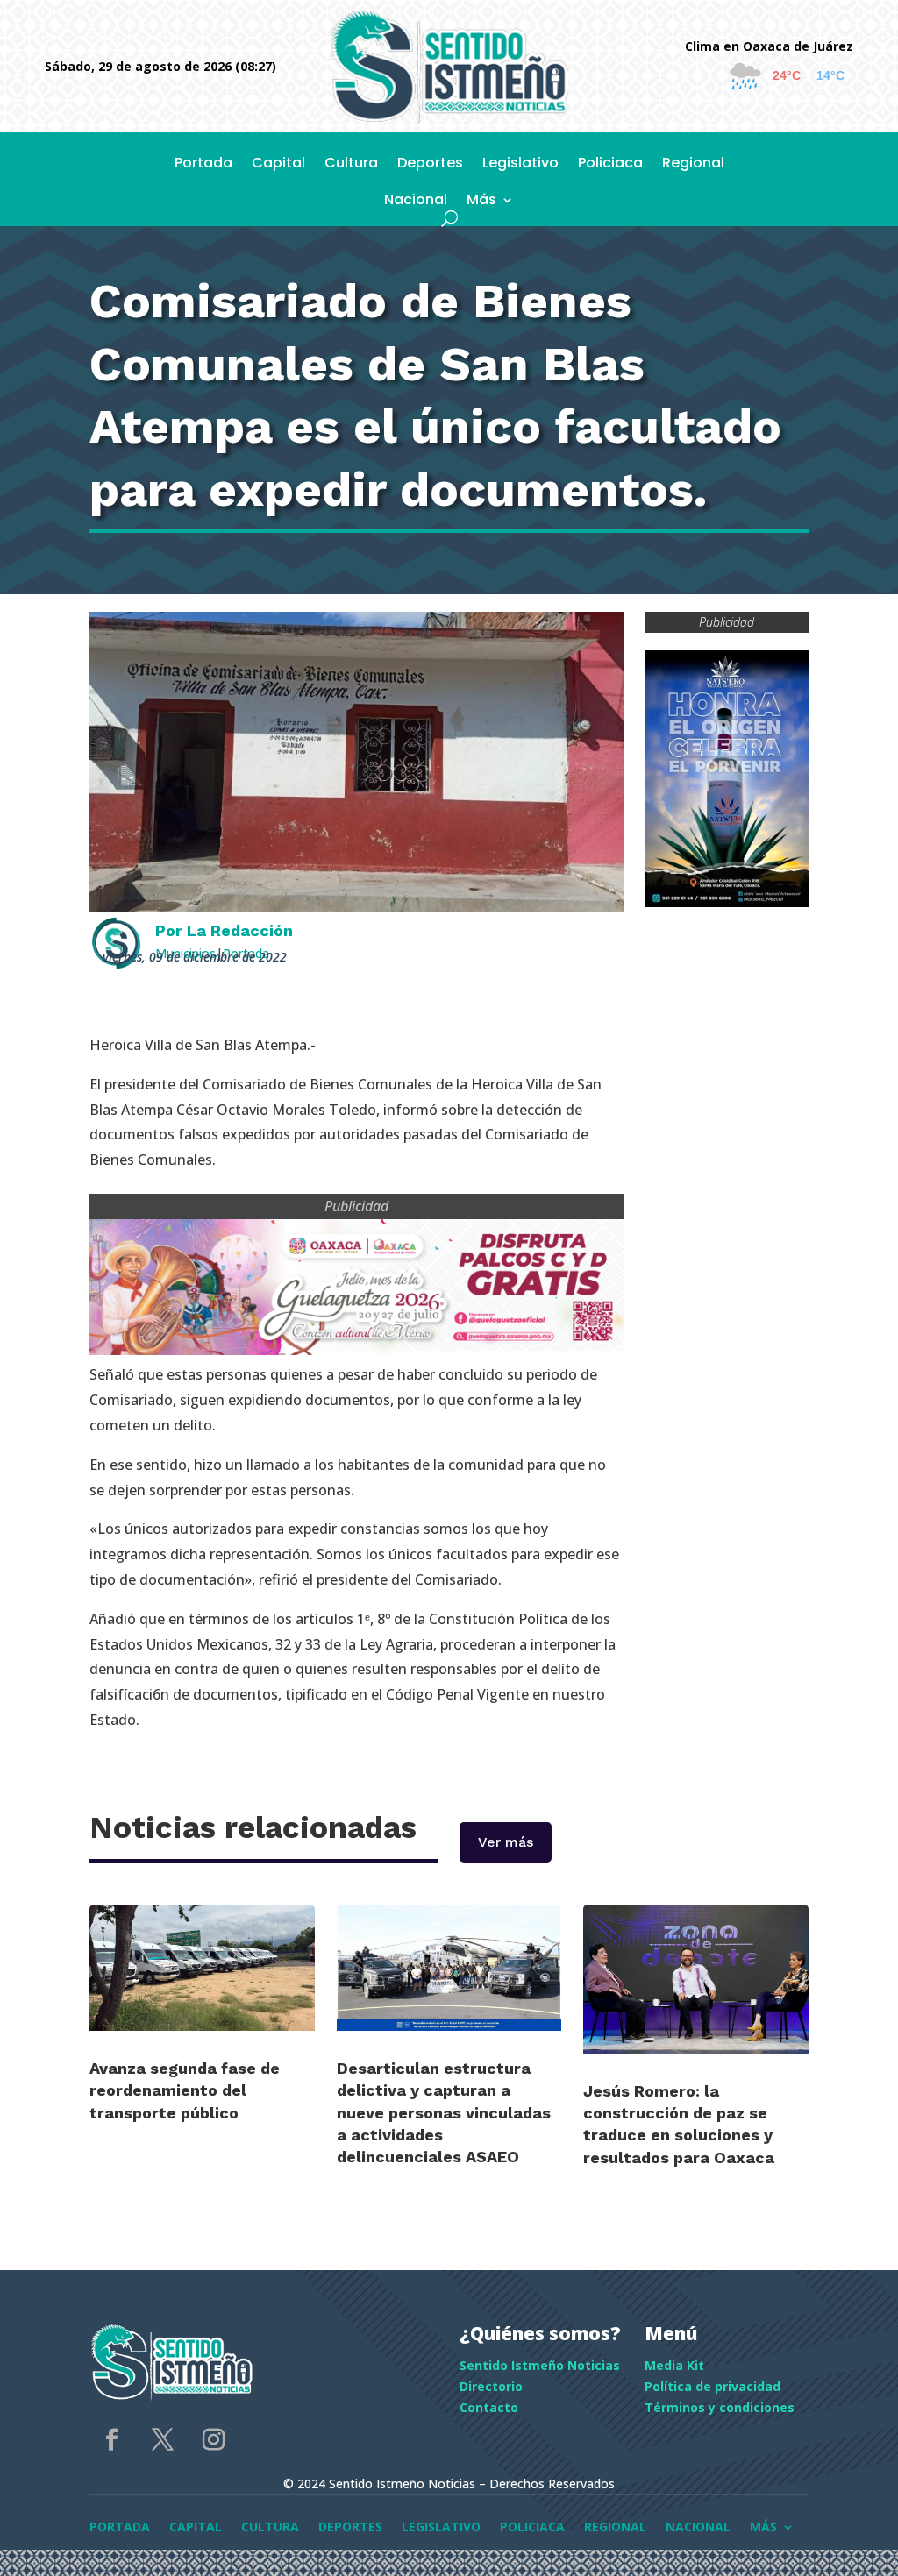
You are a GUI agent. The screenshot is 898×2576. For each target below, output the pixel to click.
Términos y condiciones (720, 2407)
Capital (278, 165)
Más (481, 202)
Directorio (491, 2386)
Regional (693, 165)
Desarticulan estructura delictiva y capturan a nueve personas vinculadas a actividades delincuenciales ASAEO (444, 2112)
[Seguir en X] (162, 2440)
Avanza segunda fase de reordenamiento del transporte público (185, 2090)
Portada (203, 165)
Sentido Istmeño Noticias (540, 2365)
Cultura (351, 165)
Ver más (506, 1842)
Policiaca (610, 165)
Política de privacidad (713, 2386)
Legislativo (520, 165)
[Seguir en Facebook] (111, 2440)
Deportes (430, 165)
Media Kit (674, 2365)
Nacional (416, 202)
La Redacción (240, 930)
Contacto (489, 2407)
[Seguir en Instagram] (213, 2440)
